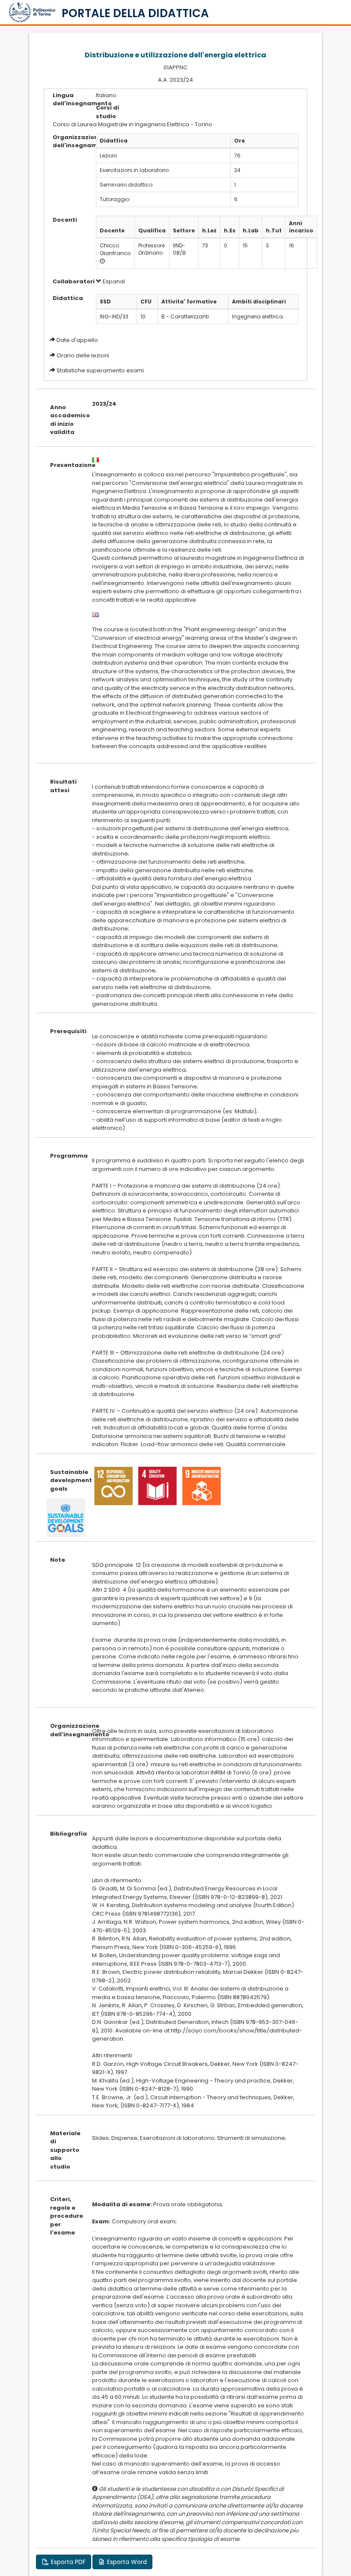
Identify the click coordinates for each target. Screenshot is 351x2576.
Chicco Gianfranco (115, 250)
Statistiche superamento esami (100, 370)
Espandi (113, 281)
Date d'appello (77, 340)
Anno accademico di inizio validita (64, 420)
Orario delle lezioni (83, 355)
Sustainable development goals (64, 1480)
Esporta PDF (67, 2562)
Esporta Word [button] (126, 2562)
